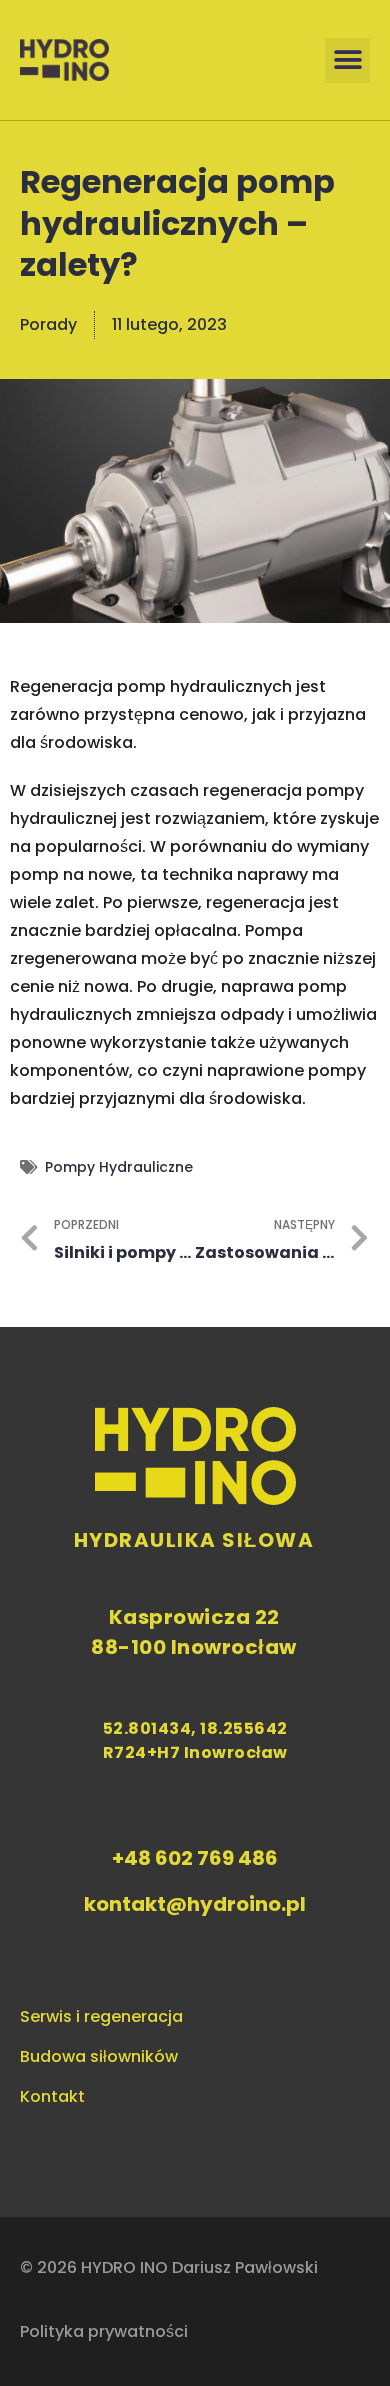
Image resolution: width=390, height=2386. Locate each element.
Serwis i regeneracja (101, 2016)
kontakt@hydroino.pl (195, 1904)
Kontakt (52, 2096)
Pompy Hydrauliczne (119, 1167)
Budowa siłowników (99, 2056)
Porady (48, 324)
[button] (347, 60)
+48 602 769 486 (195, 1858)
